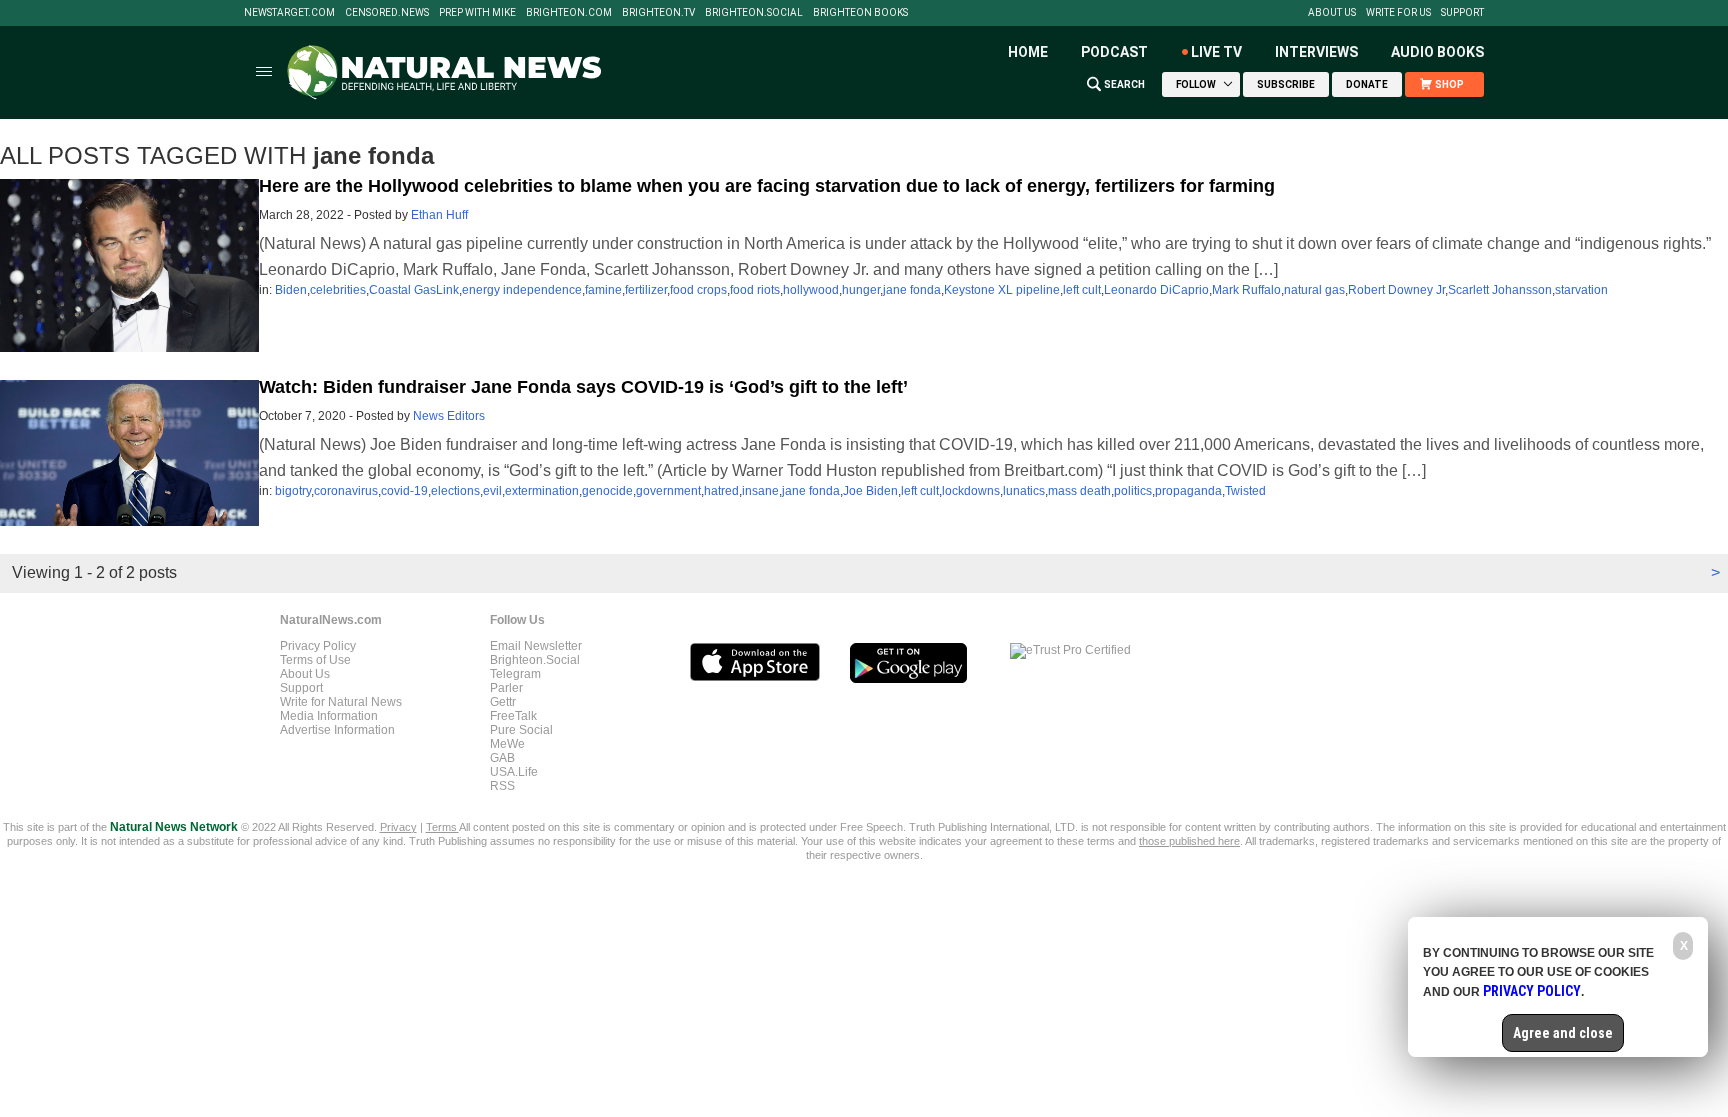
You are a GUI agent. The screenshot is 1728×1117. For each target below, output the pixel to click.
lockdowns (971, 491)
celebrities (338, 290)
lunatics (1024, 491)
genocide (607, 491)
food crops (698, 290)
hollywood (811, 290)
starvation (1581, 290)
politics (1133, 491)
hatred (721, 491)
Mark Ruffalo (1246, 290)
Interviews (1316, 52)
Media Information (329, 716)
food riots (755, 290)
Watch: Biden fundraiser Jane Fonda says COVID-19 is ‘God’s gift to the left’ (583, 387)
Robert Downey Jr (1396, 290)
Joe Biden (870, 491)
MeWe (507, 744)
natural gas (1314, 290)
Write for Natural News (341, 702)
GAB (502, 758)
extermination (542, 491)
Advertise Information (337, 730)
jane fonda (912, 290)
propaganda (1188, 491)
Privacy (398, 827)
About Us (1332, 13)
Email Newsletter (536, 646)
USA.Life (514, 772)
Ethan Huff (439, 215)
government (668, 491)
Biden (291, 290)
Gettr (503, 702)
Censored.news (387, 13)
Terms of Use (315, 660)
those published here (1189, 841)
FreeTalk (513, 716)
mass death (1079, 491)
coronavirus (346, 491)
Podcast (1114, 52)
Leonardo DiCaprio (1156, 290)
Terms (442, 827)
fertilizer (646, 290)
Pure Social (521, 730)
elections (455, 491)
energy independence (522, 290)
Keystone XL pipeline (1002, 290)
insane (760, 491)
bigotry (293, 491)
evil (492, 491)
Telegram (515, 674)
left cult (1082, 290)
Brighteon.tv (658, 13)
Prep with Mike (477, 13)
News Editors (449, 416)
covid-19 (404, 491)
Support (1462, 13)
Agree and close (1563, 1033)
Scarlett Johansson (1500, 290)
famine (603, 290)
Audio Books (1437, 52)
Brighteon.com (569, 13)
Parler (506, 688)
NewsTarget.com (289, 13)
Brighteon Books (860, 13)
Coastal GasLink (414, 290)
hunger (861, 290)
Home (1028, 52)
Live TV (1216, 52)
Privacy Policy (318, 646)
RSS (502, 786)
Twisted (1245, 491)
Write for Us (1398, 13)
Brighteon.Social (754, 13)
